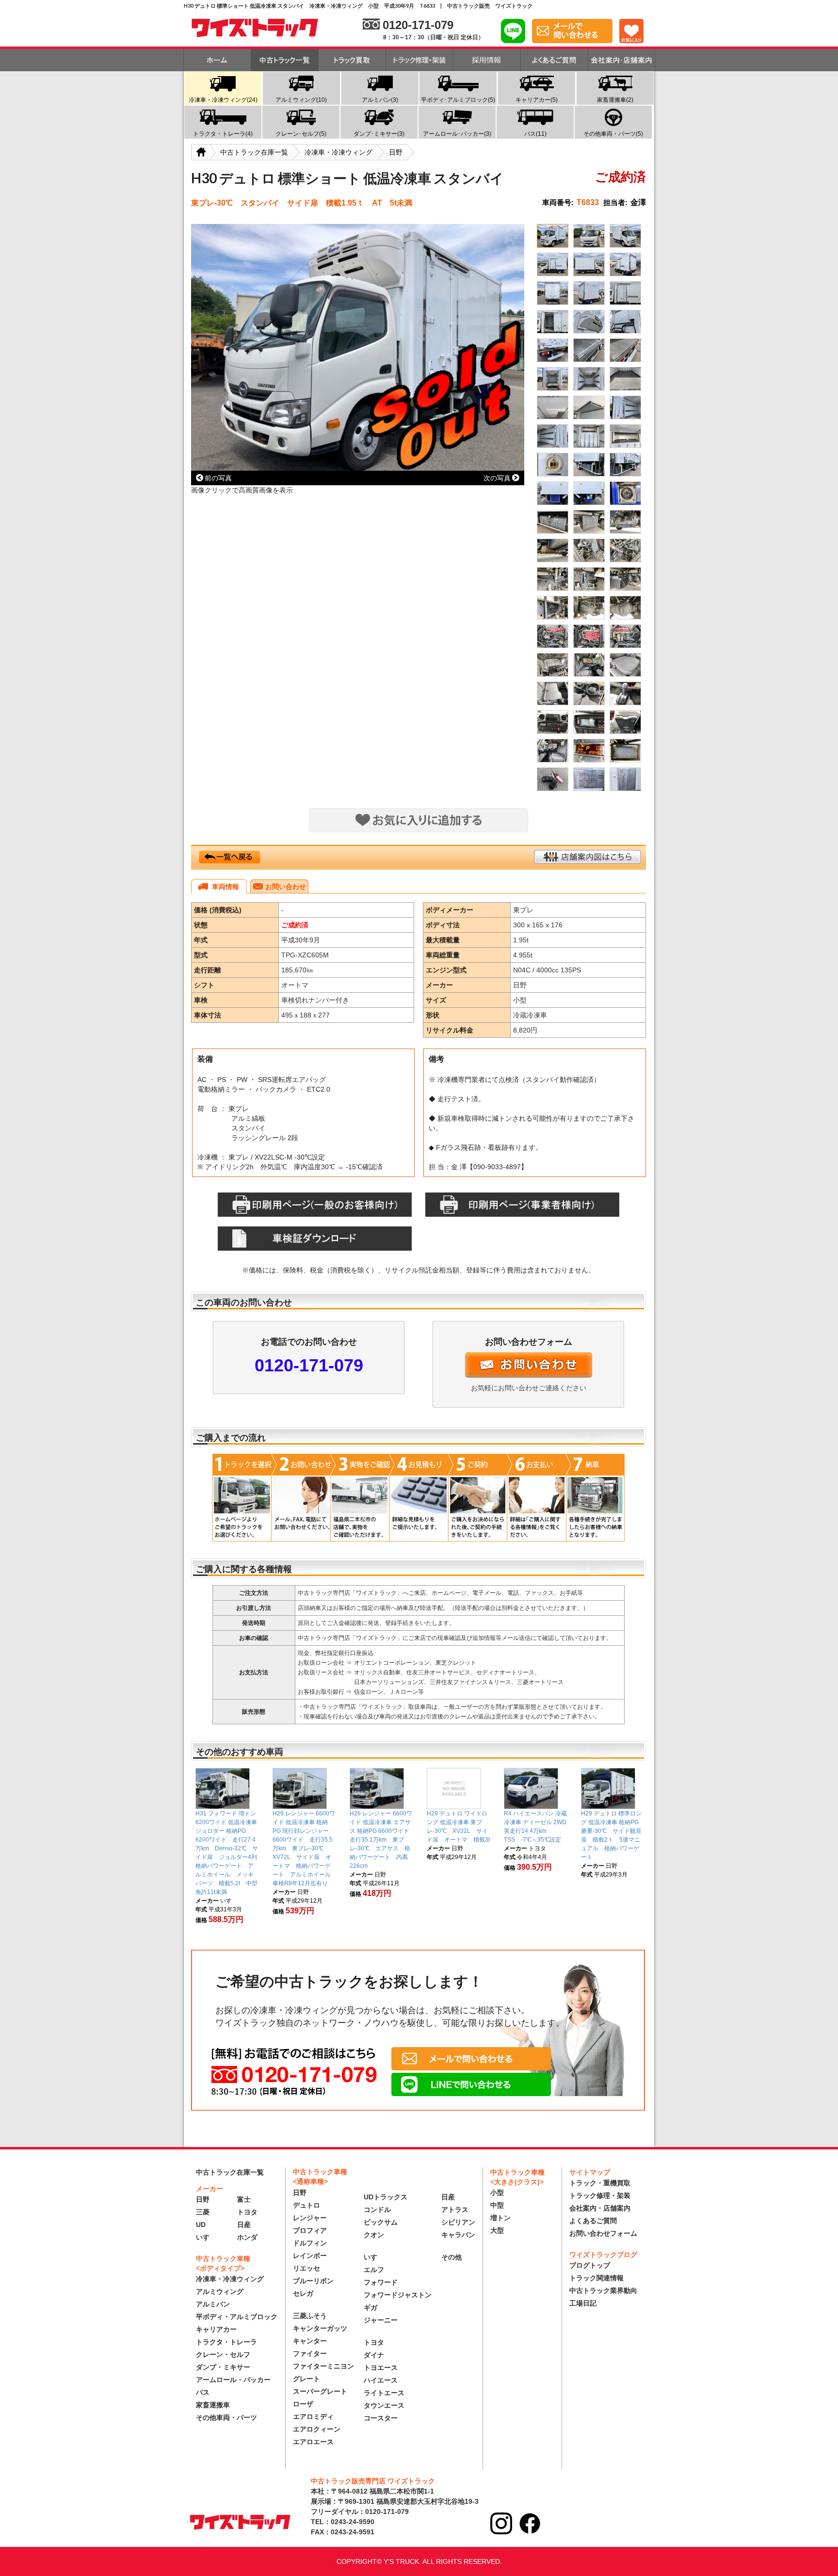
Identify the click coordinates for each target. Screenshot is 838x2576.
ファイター (310, 2353)
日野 (203, 2199)
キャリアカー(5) (537, 100)
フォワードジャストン (398, 2295)
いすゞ (206, 2237)
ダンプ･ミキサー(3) (379, 134)
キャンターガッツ (320, 2328)
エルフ (374, 2270)
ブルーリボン (313, 2281)
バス (203, 2392)
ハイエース (381, 2380)
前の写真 (218, 478)
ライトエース (384, 2393)
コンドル (377, 2210)
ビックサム (381, 2222)
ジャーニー (381, 2320)
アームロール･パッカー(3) (457, 134)
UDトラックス (386, 2197)
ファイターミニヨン (323, 2366)
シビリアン (458, 2222)
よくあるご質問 (593, 2221)
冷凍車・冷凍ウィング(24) (223, 100)
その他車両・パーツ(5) (613, 134)
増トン (500, 2218)
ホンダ (247, 2237)
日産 (244, 2225)
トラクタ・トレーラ (226, 2342)
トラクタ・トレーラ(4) (223, 134)
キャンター (310, 2341)
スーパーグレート (320, 2391)
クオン (374, 2235)
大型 (497, 2230)
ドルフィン (310, 2243)
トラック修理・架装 (600, 2195)
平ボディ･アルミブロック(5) (458, 100)
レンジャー (310, 2218)
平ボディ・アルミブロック (237, 2317)
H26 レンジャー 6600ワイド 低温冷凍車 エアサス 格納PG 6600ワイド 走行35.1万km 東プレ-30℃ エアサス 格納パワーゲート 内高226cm (382, 1840)
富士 (244, 2199)
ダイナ (374, 2355)
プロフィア (310, 2230)
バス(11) (535, 134)
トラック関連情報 (596, 2278)
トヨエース (381, 2368)
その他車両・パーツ (226, 2417)
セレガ (303, 2293)
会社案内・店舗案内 (600, 2208)
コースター (381, 2418)
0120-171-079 (309, 1365)
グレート (306, 2379)
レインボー (310, 2256)
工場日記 (583, 2303)
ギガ (371, 2307)
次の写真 (497, 478)
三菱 (203, 2212)
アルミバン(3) (380, 100)
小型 (497, 2193)
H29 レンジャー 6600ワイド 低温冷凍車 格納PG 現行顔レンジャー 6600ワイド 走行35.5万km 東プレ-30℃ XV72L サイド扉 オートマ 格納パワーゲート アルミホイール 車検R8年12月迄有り (305, 1848)
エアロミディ (313, 2417)
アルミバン (213, 2304)
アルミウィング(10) (301, 100)
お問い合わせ (286, 887)
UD (201, 2225)
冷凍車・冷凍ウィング (230, 2279)
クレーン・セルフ (223, 2354)
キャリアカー (216, 2329)
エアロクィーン (317, 2429)
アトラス (455, 2210)
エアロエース (313, 2442)
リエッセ (306, 2268)
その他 (451, 2257)
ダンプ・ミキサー (223, 2367)
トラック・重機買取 (600, 2183)
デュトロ (306, 2205)
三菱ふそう (310, 2316)
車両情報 (226, 887)
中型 (497, 2205)
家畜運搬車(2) (615, 100)
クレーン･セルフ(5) (301, 134)
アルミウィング (220, 2291)
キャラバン (458, 2235)
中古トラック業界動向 (603, 2290)
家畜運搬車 (213, 2405)
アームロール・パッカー (233, 2380)
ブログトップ (590, 2265)
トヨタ (247, 2212)
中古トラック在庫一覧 (230, 2172)
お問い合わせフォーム (603, 2233)
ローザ (303, 2404)
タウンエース (384, 2405)
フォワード (381, 2282)
